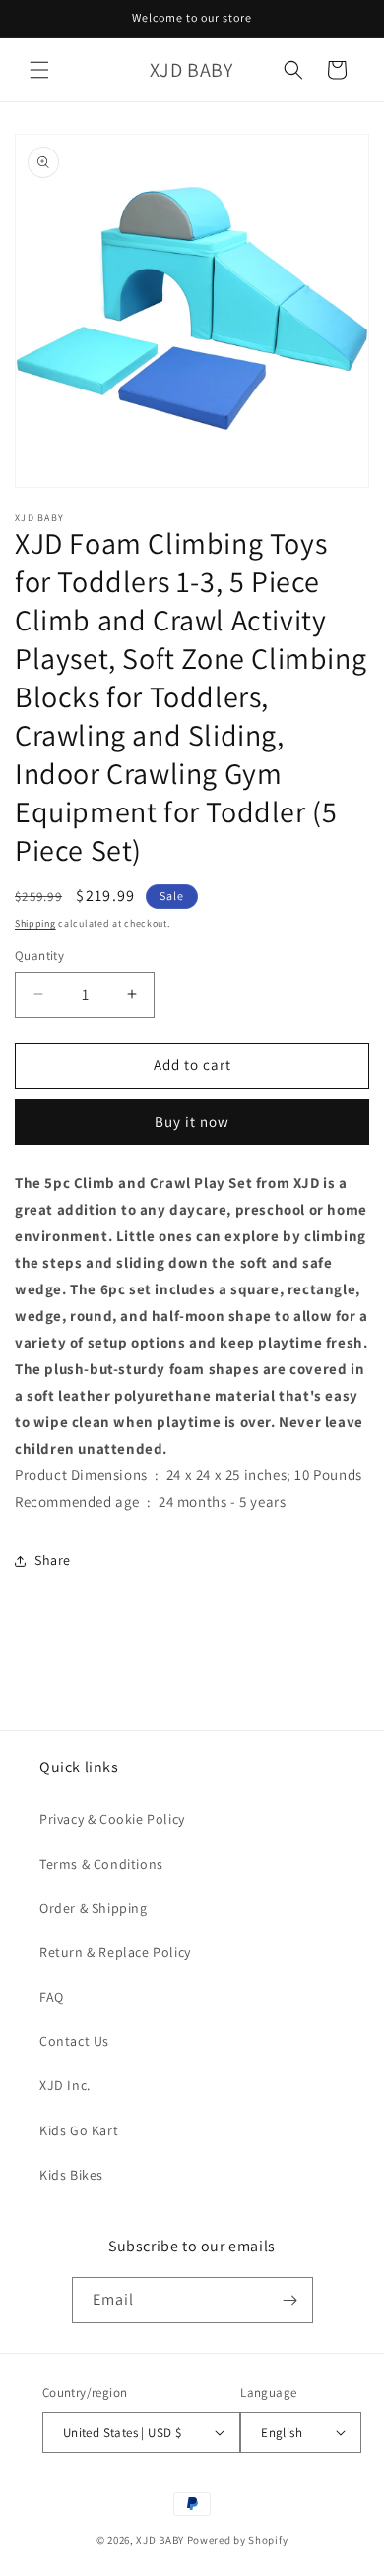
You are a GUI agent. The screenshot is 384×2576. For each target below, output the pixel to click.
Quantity (39, 956)
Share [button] (53, 1560)
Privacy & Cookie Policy (112, 1819)
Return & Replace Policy (115, 1952)
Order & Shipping (94, 1908)
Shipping (35, 923)
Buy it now (192, 1122)
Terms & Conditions (101, 1864)
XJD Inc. (65, 2085)
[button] (39, 70)
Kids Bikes (71, 2175)
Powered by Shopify (238, 2540)
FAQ (52, 1997)
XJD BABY (160, 2540)
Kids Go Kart (79, 2130)
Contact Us (74, 2041)
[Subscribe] (290, 2300)
